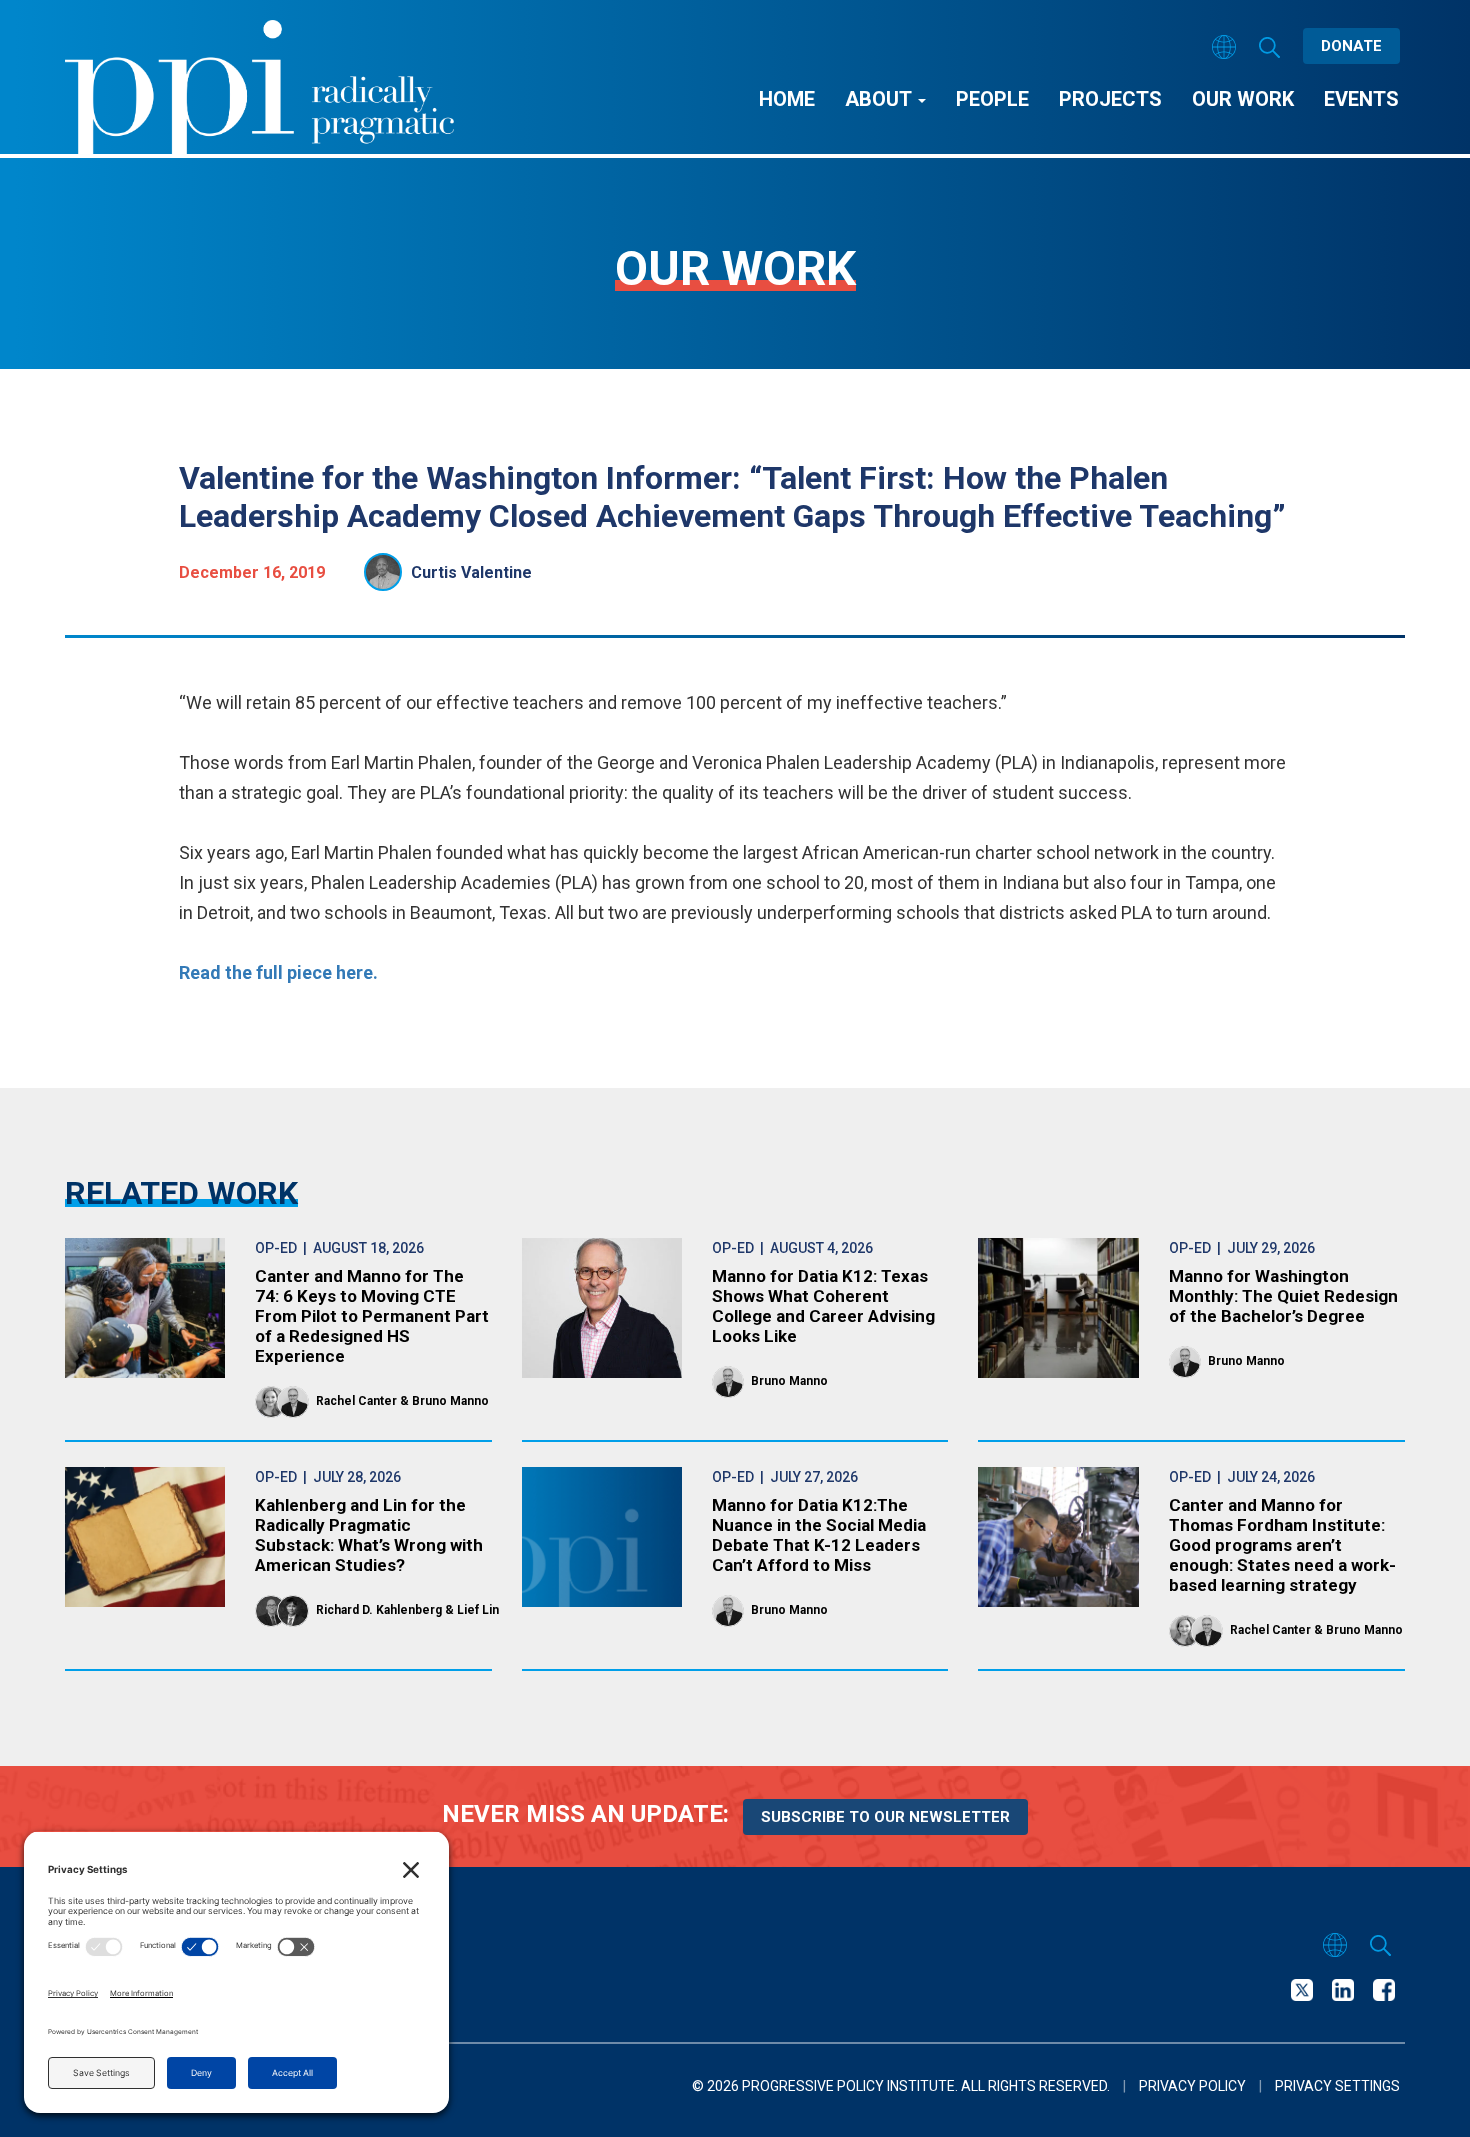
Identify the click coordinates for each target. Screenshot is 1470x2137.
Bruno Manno (450, 1401)
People (992, 99)
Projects (1110, 99)
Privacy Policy (1192, 2086)
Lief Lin (478, 1610)
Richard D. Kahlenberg (379, 1610)
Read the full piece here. (278, 972)
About (880, 99)
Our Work (1243, 99)
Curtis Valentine (471, 572)
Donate (1351, 46)
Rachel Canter (356, 1401)
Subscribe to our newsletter (885, 1817)
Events (1361, 99)
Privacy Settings (1337, 2086)
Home (787, 99)
